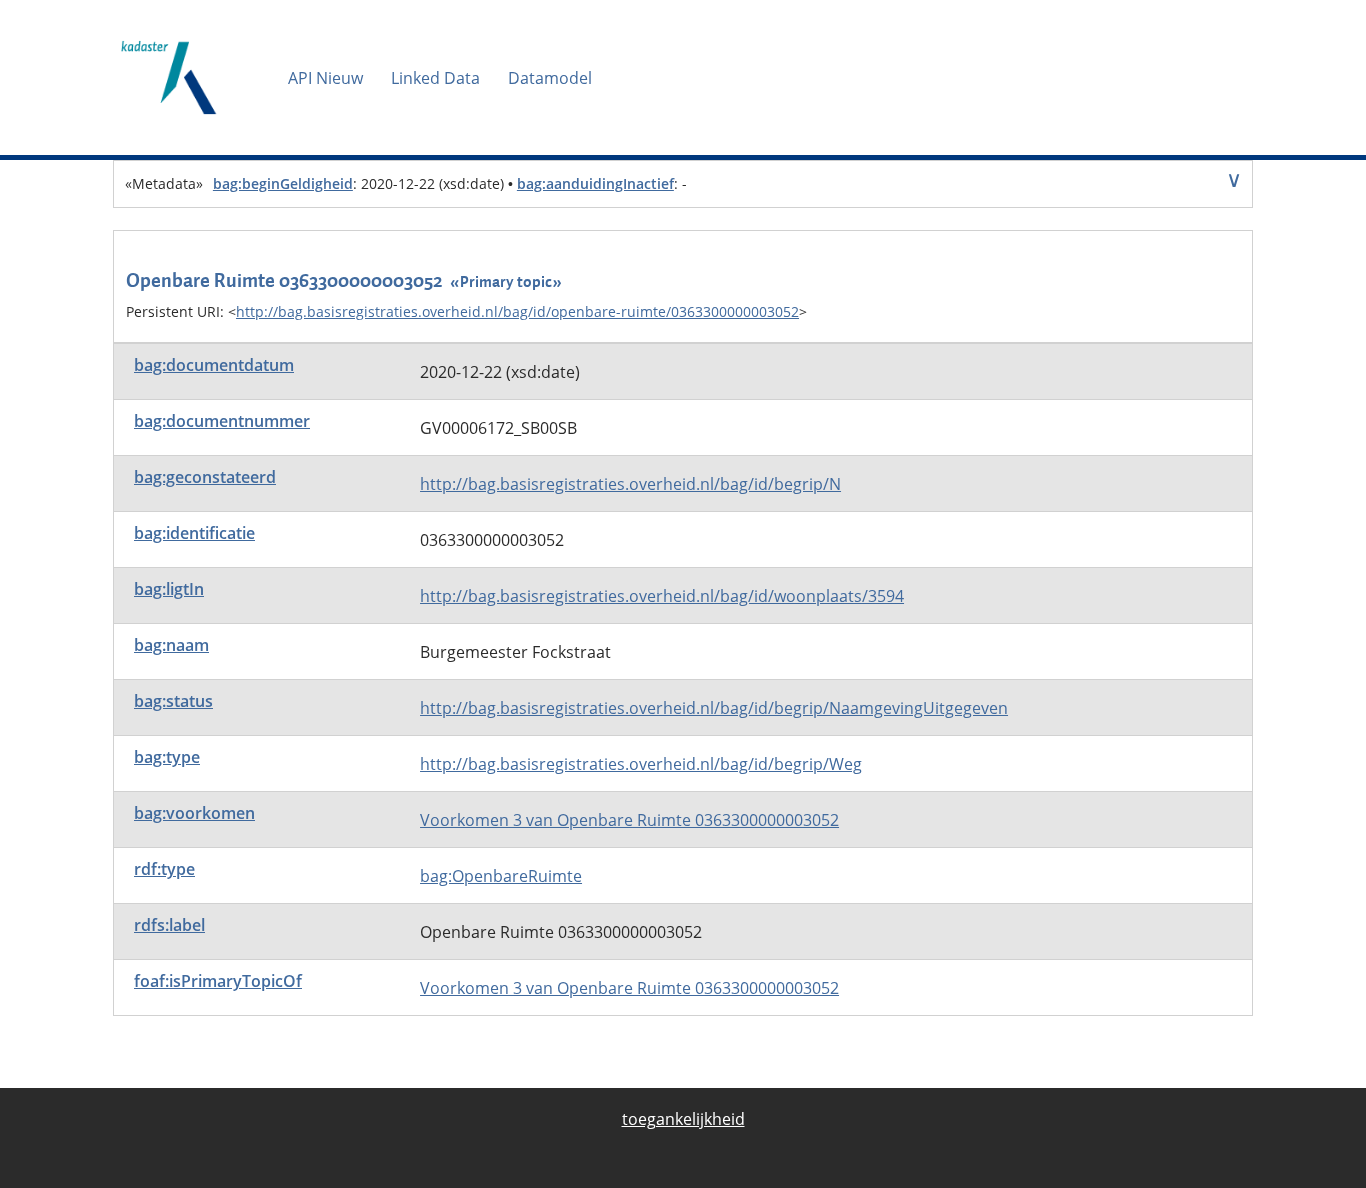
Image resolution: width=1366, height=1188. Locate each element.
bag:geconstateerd (205, 477)
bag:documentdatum (214, 365)
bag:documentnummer (222, 421)
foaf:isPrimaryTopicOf (218, 981)
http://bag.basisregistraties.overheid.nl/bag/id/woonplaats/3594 (662, 596)
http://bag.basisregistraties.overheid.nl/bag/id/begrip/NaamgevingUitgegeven (714, 708)
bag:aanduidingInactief (595, 183)
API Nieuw (325, 78)
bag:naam (171, 645)
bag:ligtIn (169, 589)
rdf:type (164, 869)
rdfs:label (169, 925)
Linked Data (435, 78)
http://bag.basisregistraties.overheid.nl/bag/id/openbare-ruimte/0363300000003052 (517, 311)
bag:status (173, 701)
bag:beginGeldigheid (283, 183)
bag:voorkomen (194, 813)
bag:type (167, 757)
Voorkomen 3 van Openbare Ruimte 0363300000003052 (629, 820)
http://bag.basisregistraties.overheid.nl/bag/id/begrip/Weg (641, 764)
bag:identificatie (194, 533)
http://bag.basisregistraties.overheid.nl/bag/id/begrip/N (630, 484)
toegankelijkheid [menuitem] (683, 1119)
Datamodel (550, 78)
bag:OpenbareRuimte (501, 876)
